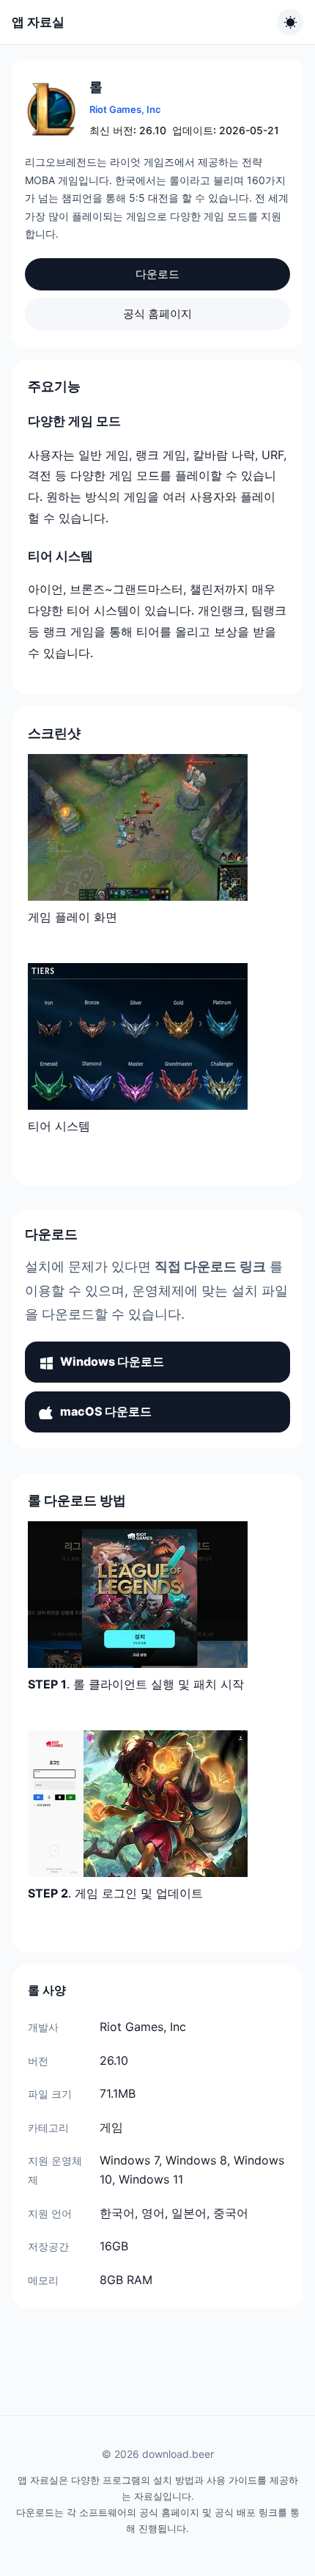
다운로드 (157, 274)
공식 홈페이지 (157, 314)
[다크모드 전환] (290, 22)
